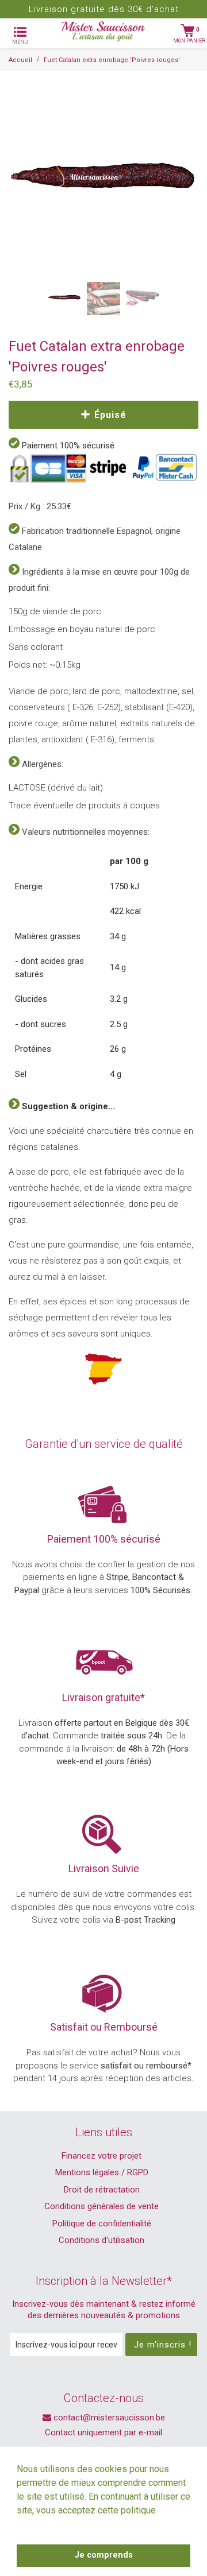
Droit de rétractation (102, 2190)
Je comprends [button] (104, 2555)
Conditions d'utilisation (101, 2240)
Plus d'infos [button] (43, 2526)
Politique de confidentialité (102, 2224)
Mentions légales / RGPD (102, 2172)
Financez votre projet (101, 2156)
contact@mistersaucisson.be (108, 2418)
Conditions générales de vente (101, 2206)
